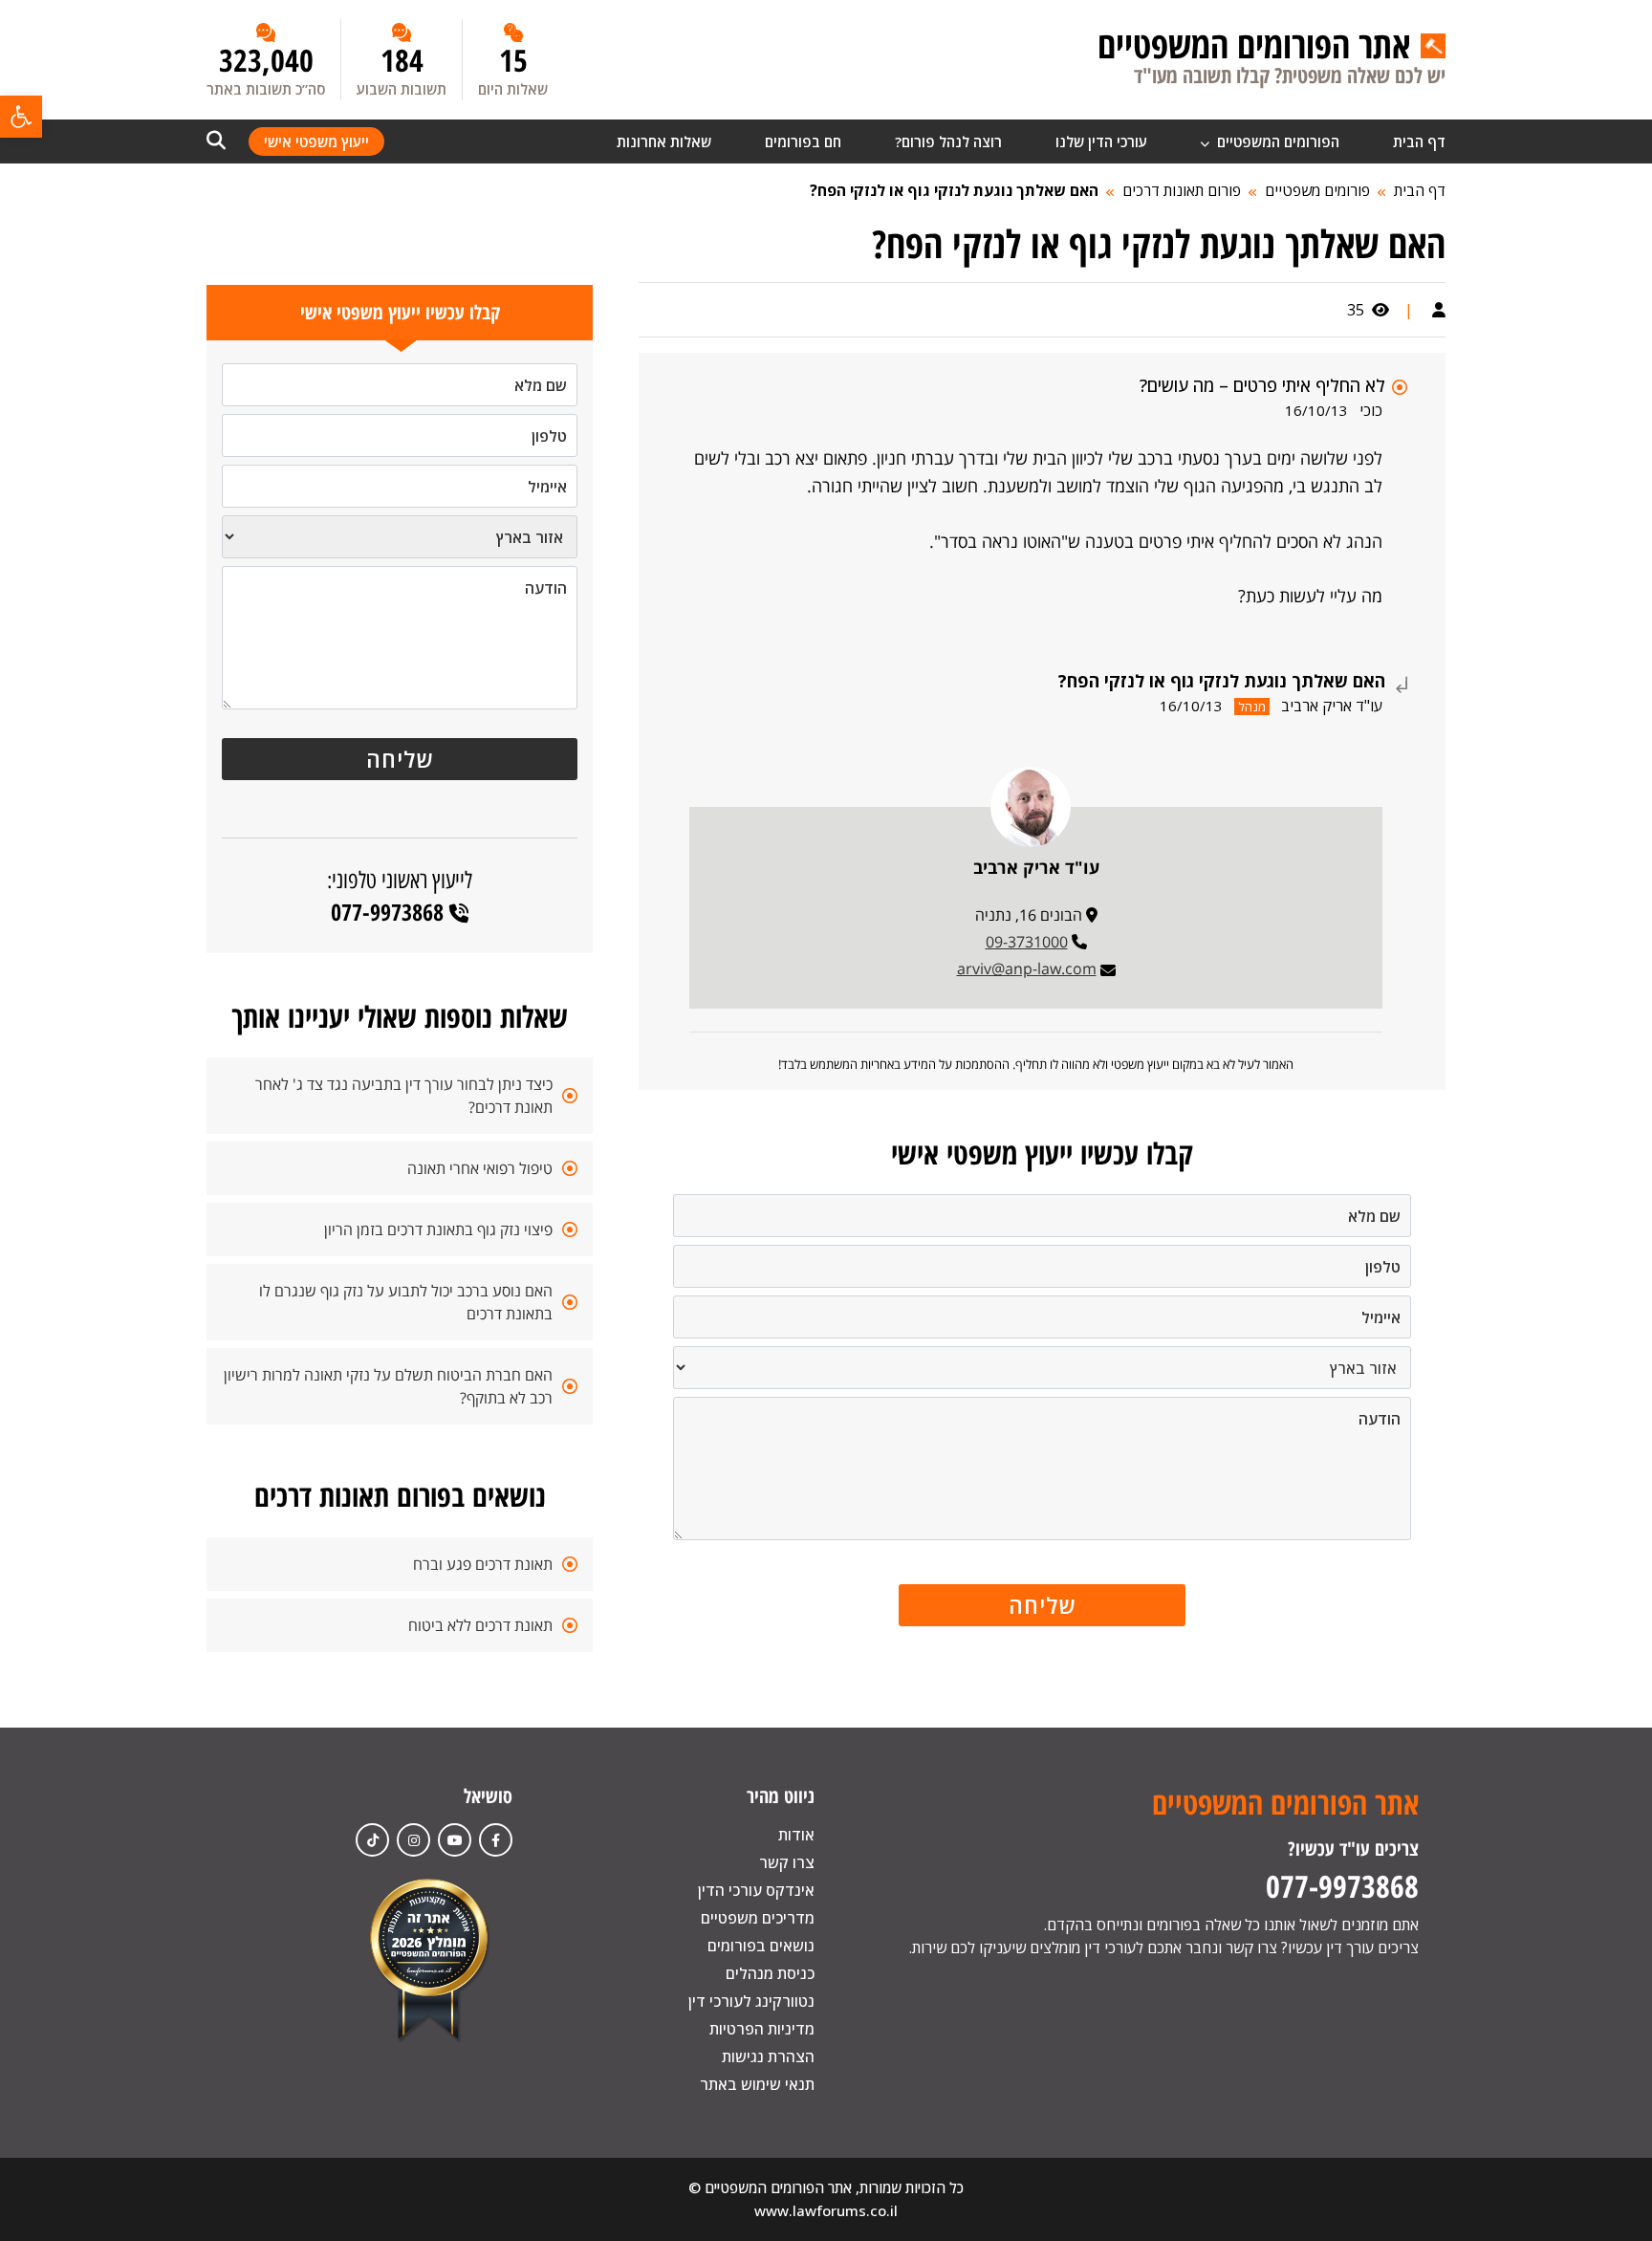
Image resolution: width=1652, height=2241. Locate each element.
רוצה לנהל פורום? (948, 141)
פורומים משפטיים (1317, 190)
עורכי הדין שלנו (1101, 141)
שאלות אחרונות (664, 141)
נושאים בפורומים (761, 1946)
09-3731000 (1027, 942)
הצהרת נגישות (768, 2056)
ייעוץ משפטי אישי (316, 141)
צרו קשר (787, 1862)
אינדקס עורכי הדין (756, 1890)
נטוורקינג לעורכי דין (751, 2001)
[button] (21, 117)
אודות (796, 1835)
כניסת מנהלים (770, 1973)
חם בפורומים (803, 141)
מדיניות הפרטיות (762, 2029)
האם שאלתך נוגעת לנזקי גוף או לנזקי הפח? (954, 190)
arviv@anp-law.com (1027, 968)
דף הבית (1419, 141)
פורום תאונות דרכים (1182, 190)
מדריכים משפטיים (758, 1918)
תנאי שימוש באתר (757, 2084)
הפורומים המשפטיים (1276, 141)
